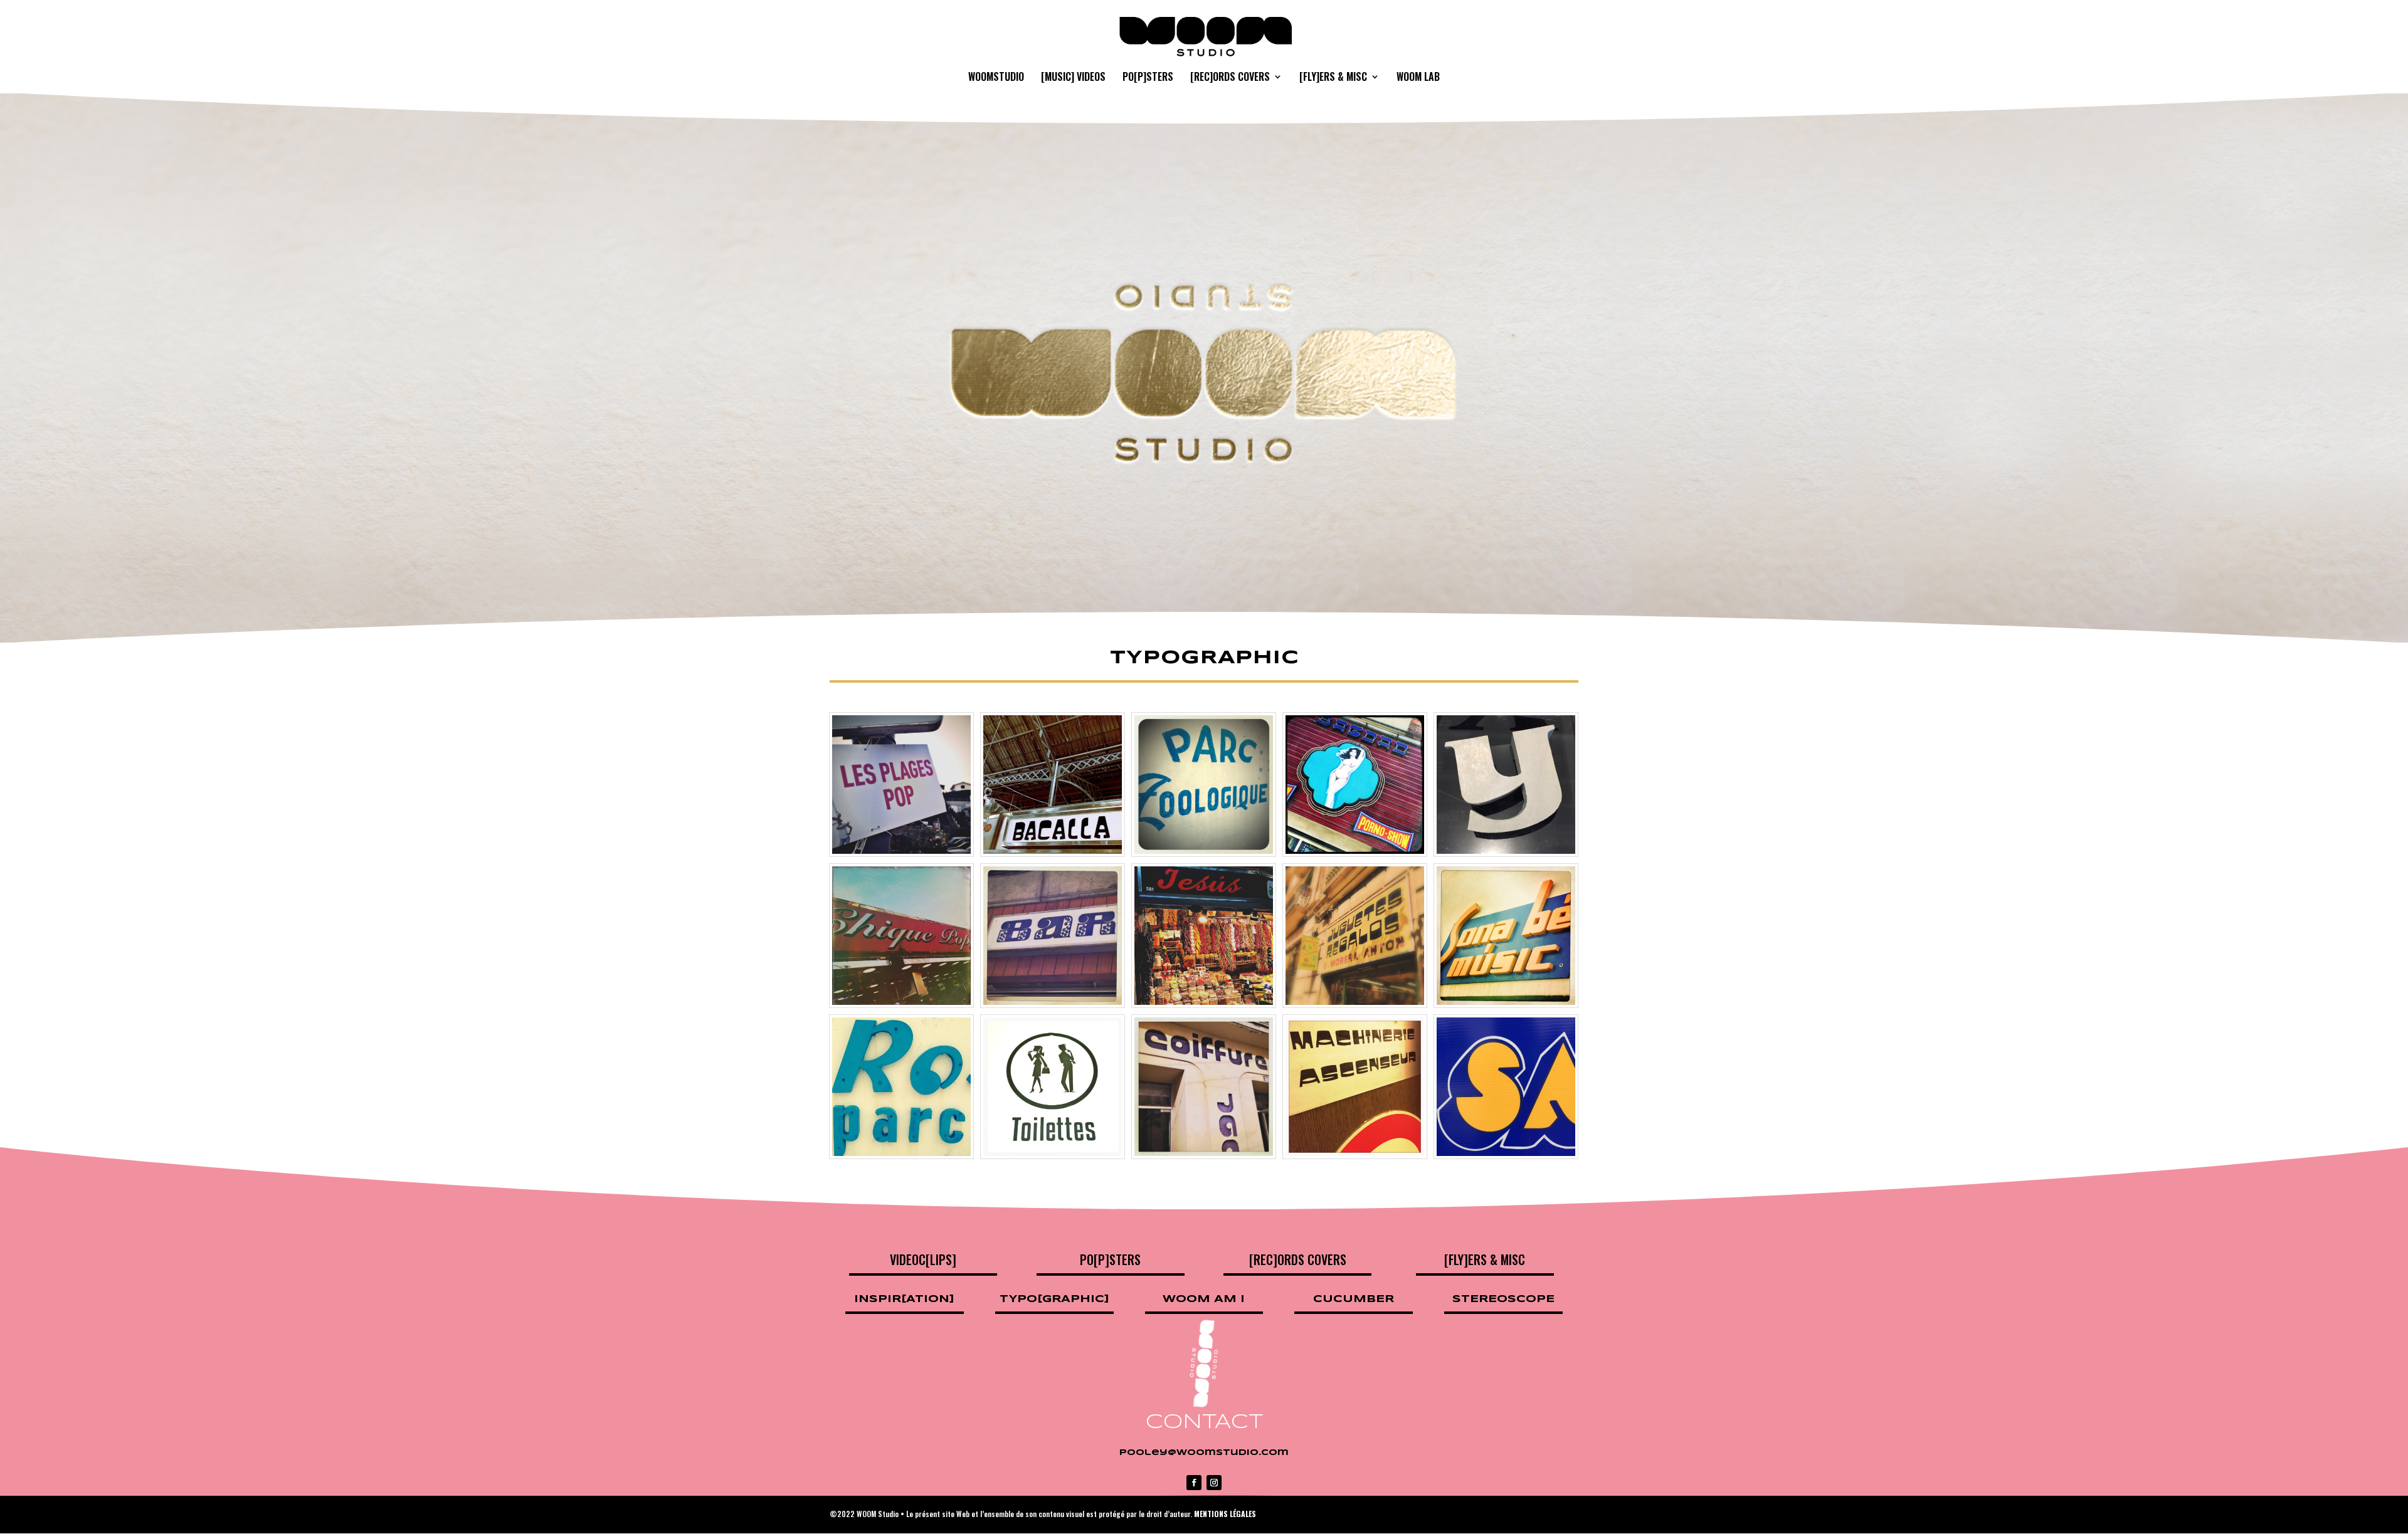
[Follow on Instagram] (1214, 1483)
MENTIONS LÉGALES (1225, 1514)
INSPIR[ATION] (904, 1299)
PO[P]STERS (1148, 78)
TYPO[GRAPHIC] (1054, 1299)
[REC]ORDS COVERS (1230, 78)
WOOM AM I (1204, 1299)
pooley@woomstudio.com (1204, 1453)
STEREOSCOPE (1503, 1299)
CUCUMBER (1354, 1299)
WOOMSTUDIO (996, 78)
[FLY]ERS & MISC (1333, 78)
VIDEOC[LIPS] (923, 1259)
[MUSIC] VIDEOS (1073, 78)
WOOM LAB (1418, 78)
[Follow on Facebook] (1194, 1483)
